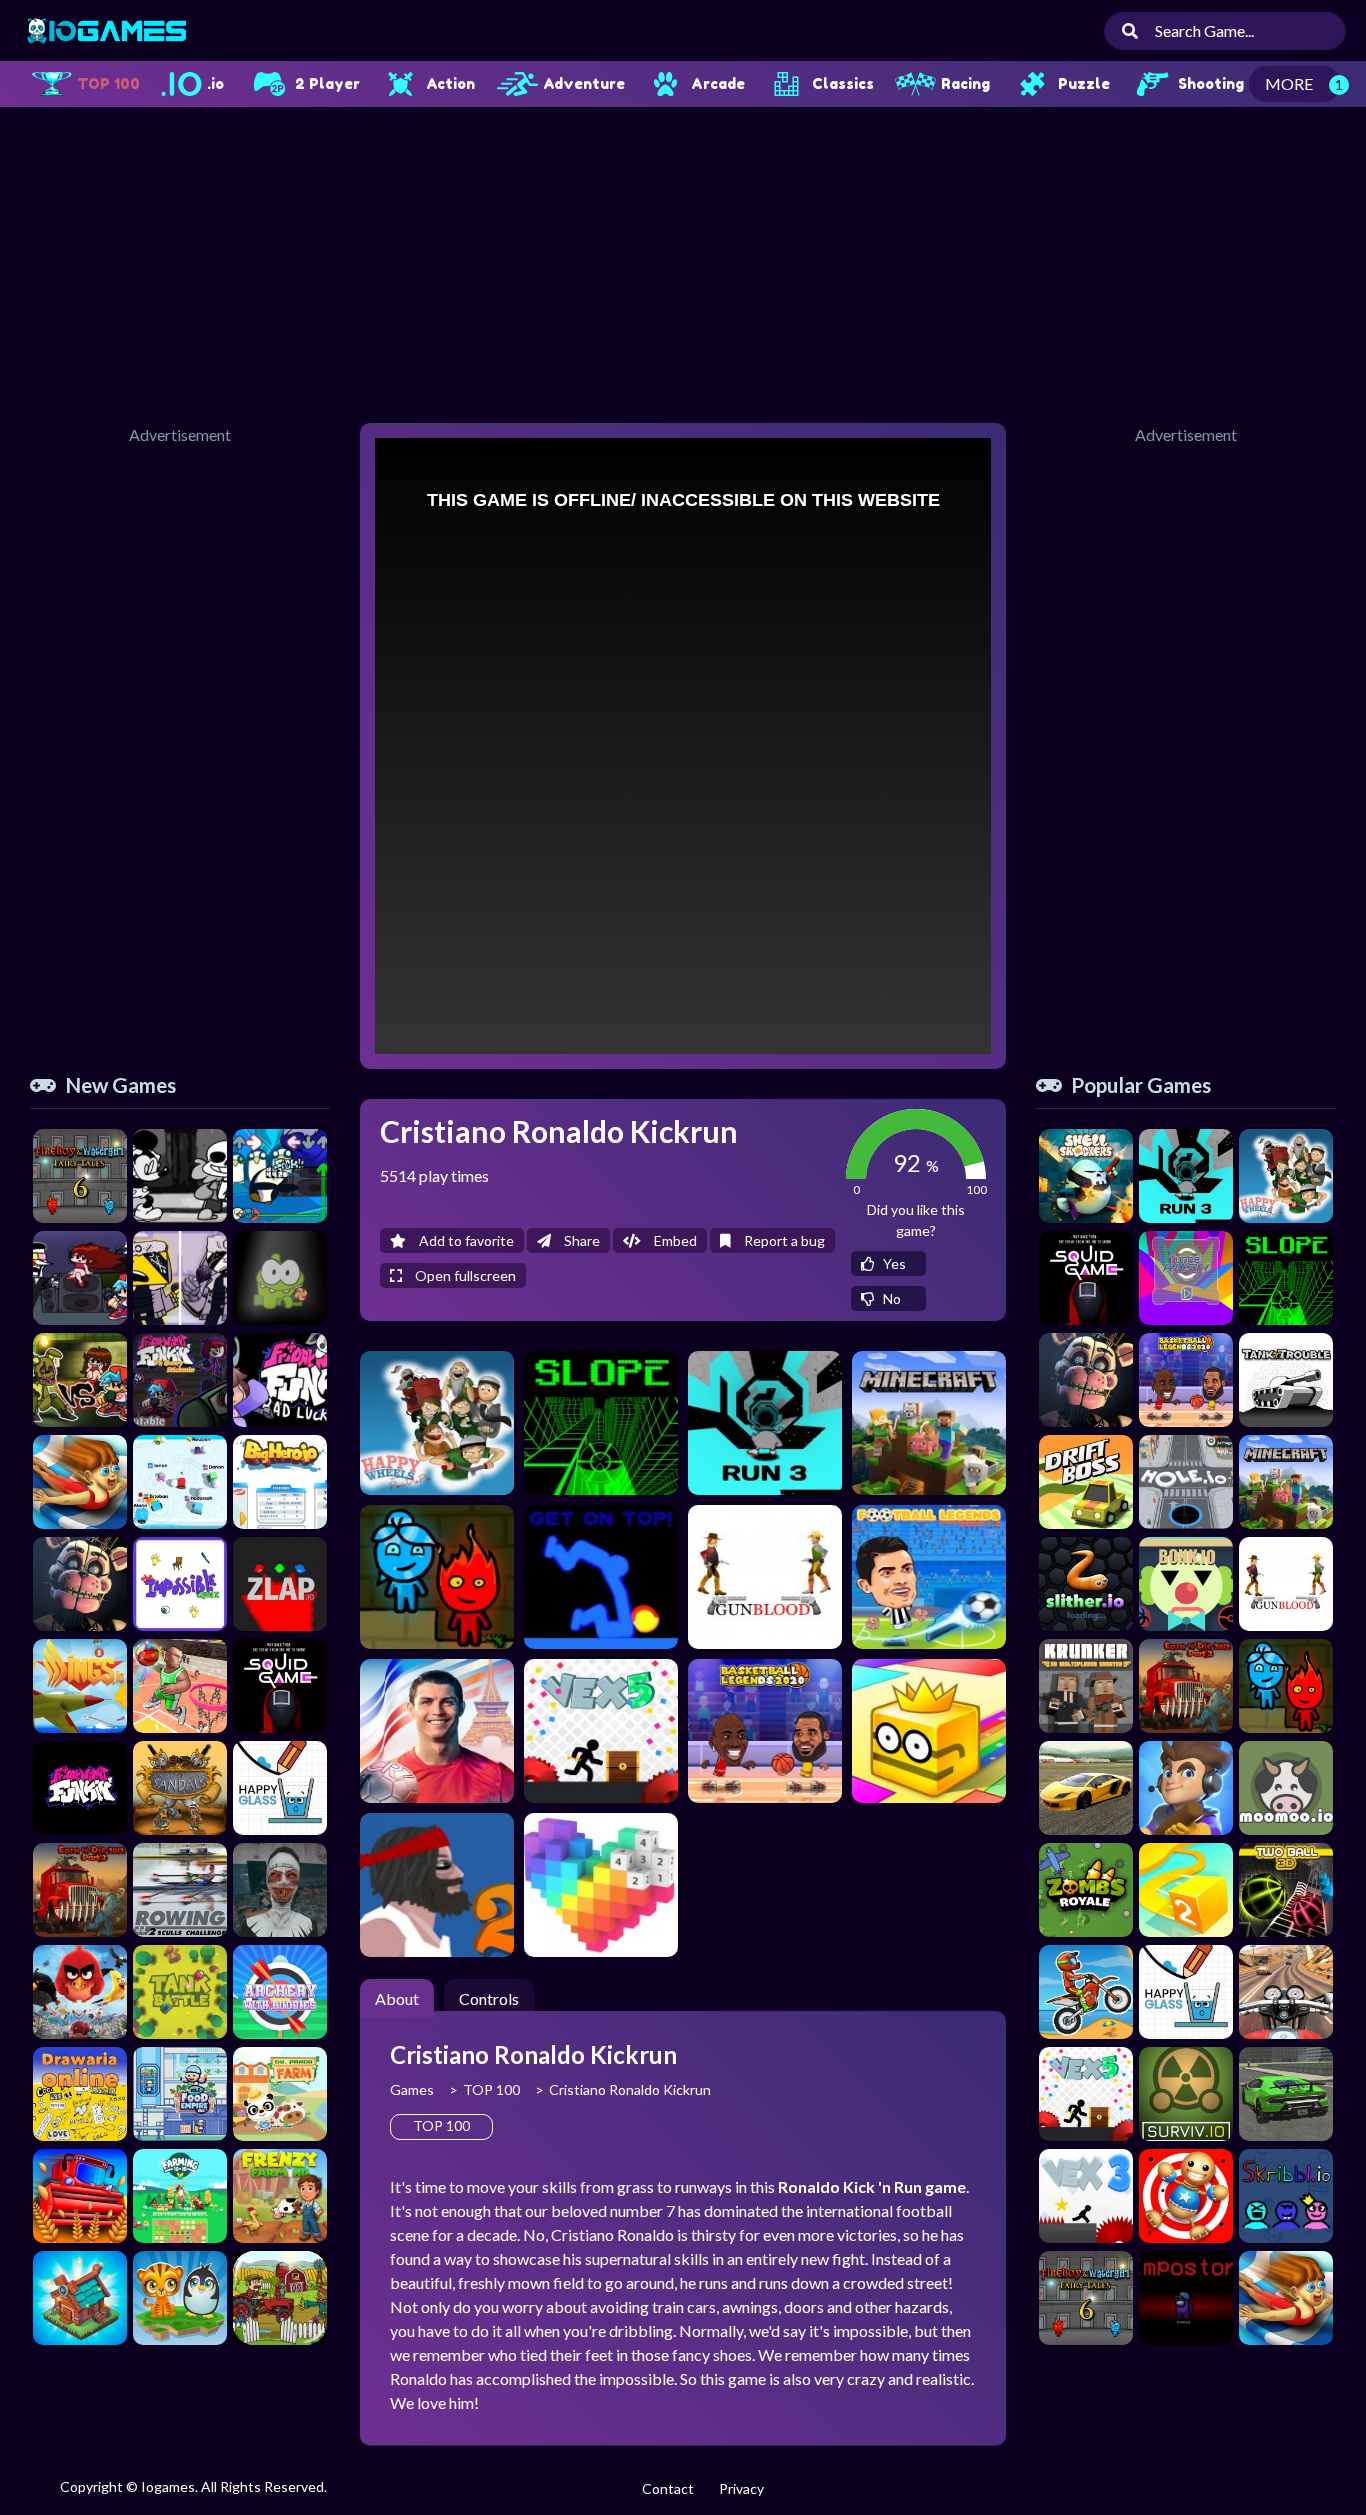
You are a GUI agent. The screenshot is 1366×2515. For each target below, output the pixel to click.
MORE (1289, 83)
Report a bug (783, 1240)
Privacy (741, 2488)
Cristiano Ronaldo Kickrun (630, 2089)
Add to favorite (465, 1240)
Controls (489, 1998)
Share (580, 1240)
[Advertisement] (683, 262)
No (890, 1298)
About (397, 1998)
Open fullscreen (464, 1275)
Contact (668, 2488)
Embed (674, 1240)
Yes (893, 1263)
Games (412, 2089)
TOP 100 (491, 2089)
